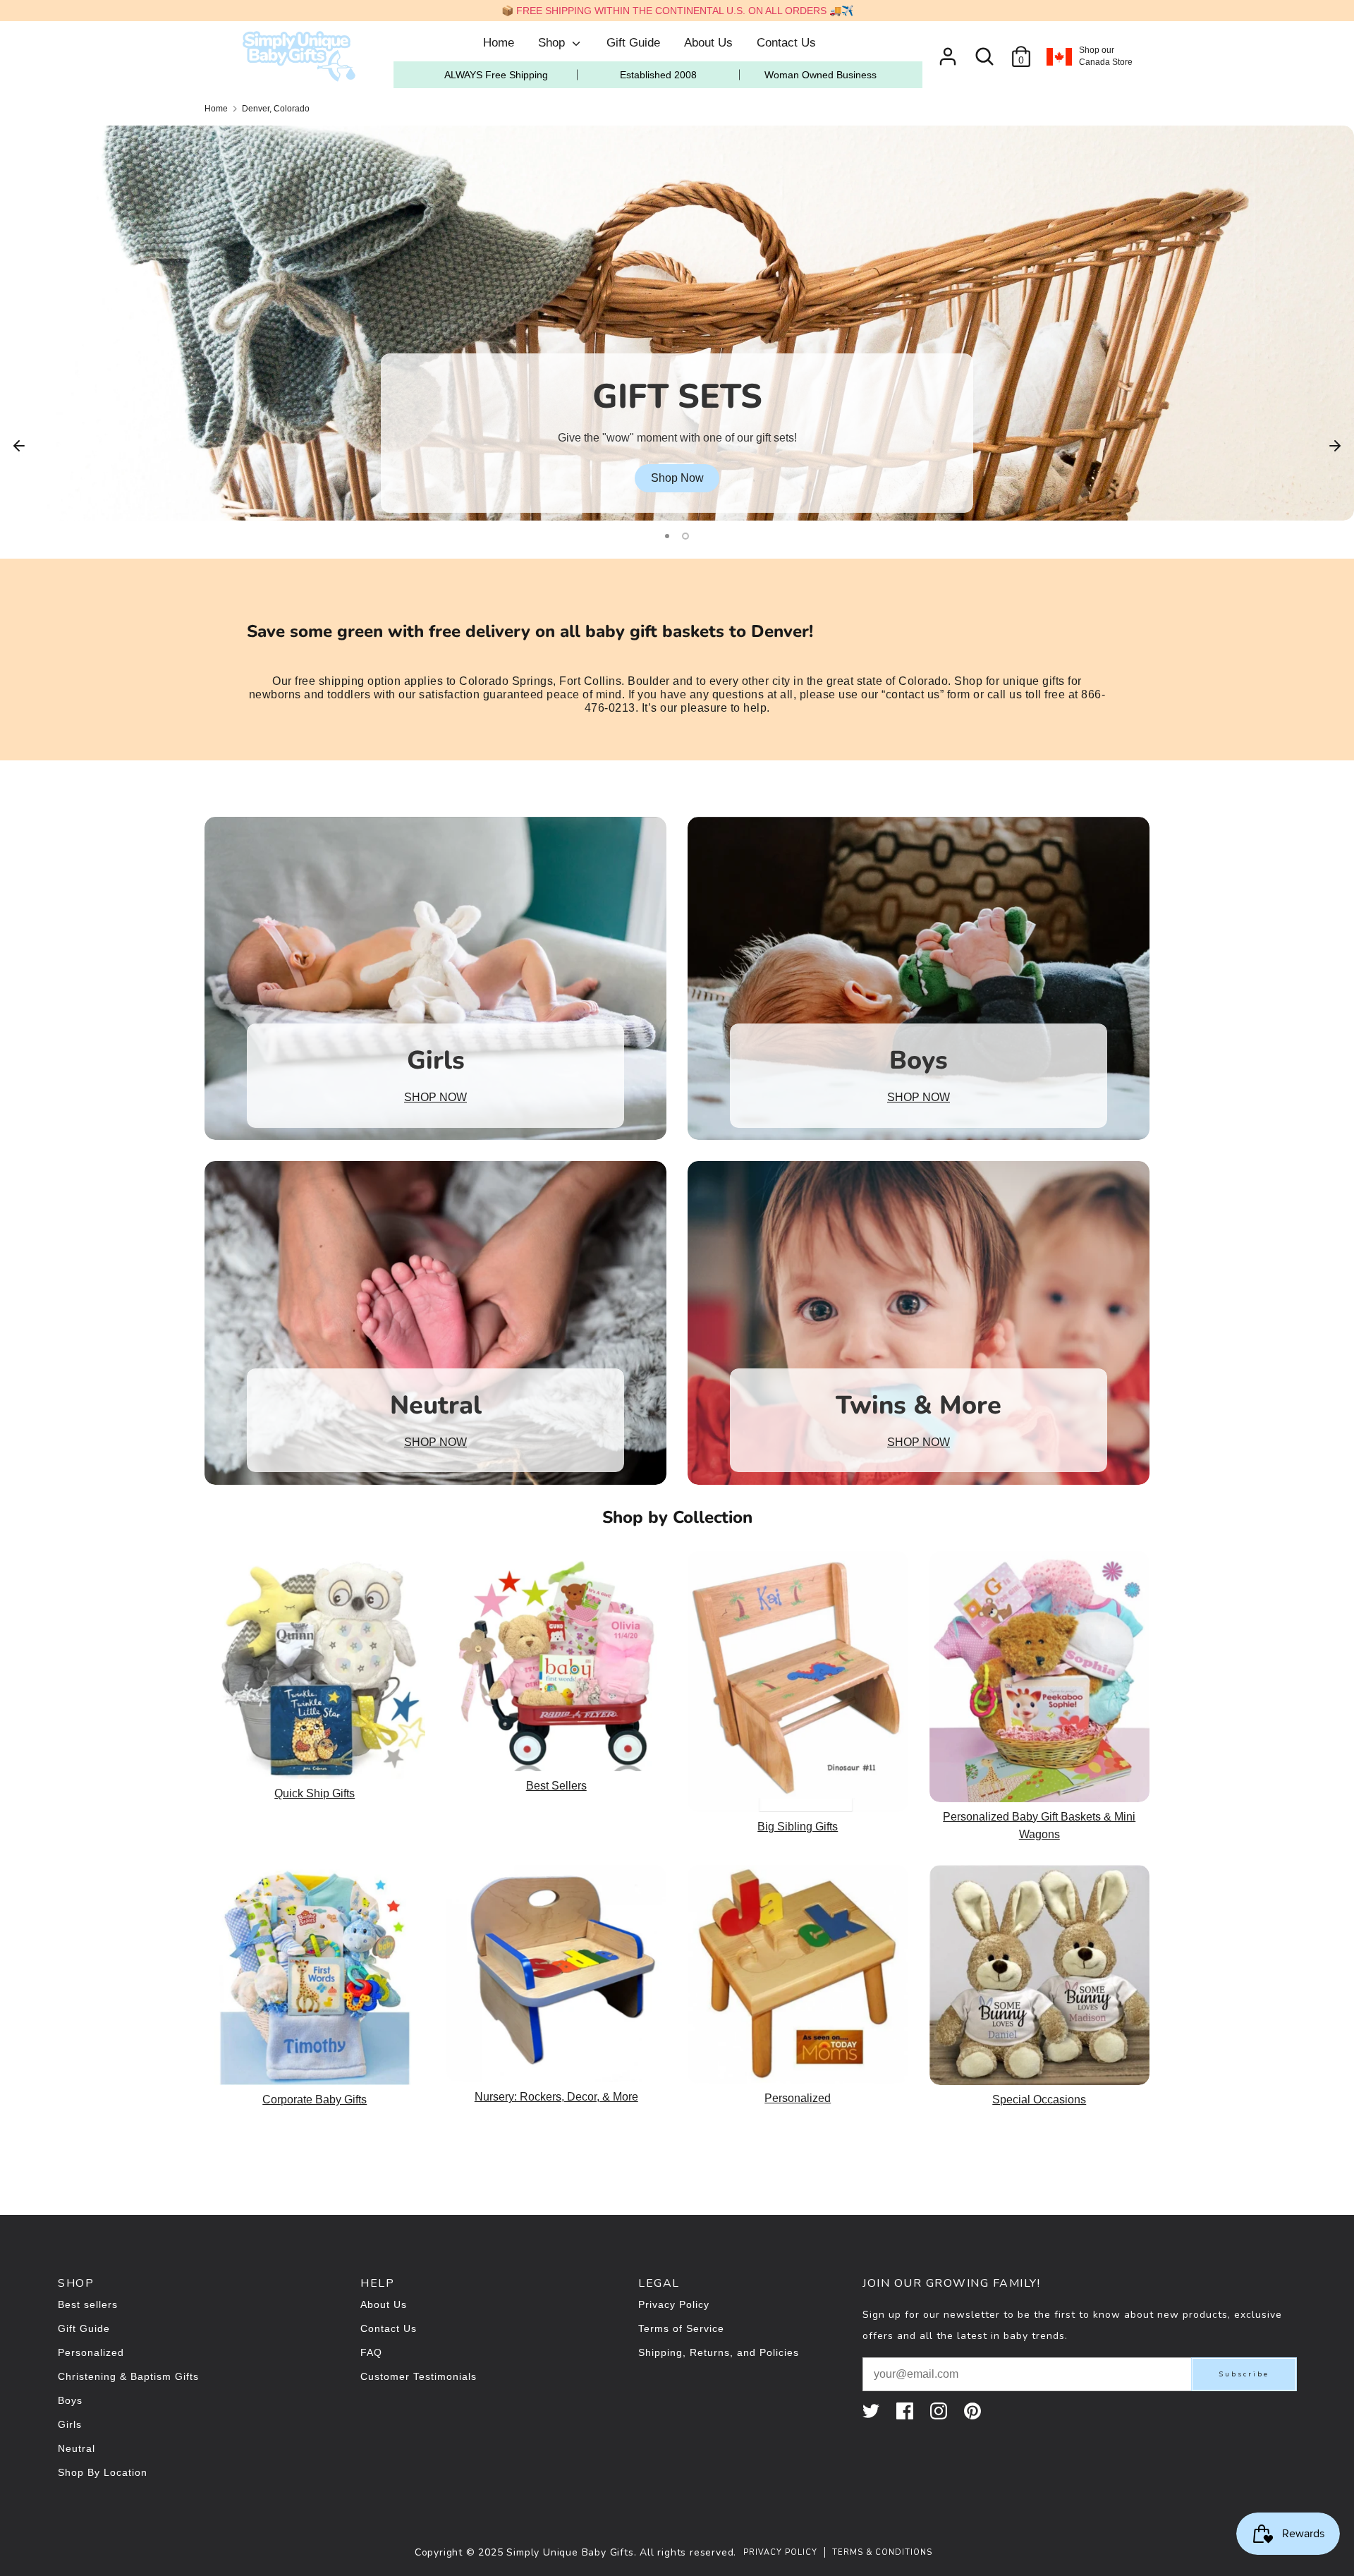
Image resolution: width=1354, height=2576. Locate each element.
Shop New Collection (677, 478)
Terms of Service (681, 2328)
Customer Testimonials (419, 2376)
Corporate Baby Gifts (315, 2100)
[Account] (948, 51)
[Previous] (19, 444)
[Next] (1335, 444)
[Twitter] (872, 2411)
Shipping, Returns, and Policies (719, 2352)
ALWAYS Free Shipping (496, 75)
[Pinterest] (974, 2411)
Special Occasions (1039, 2100)
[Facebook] (906, 2411)
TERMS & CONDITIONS (882, 2552)
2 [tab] (687, 536)
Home (499, 43)
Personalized (798, 2098)
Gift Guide (633, 43)
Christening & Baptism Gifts (128, 2376)
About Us (708, 43)
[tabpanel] (677, 323)
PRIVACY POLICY (780, 2552)
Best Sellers (556, 1786)
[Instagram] (940, 2411)
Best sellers (88, 2304)
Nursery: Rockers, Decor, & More (556, 2097)
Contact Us (786, 43)
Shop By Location (103, 2472)
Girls (70, 2424)
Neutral (77, 2448)
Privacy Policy (674, 2304)
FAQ (371, 2352)
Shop (553, 43)
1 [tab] (669, 536)
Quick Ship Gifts (315, 1793)
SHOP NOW (435, 1097)
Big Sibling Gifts (798, 1827)
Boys (70, 2400)
